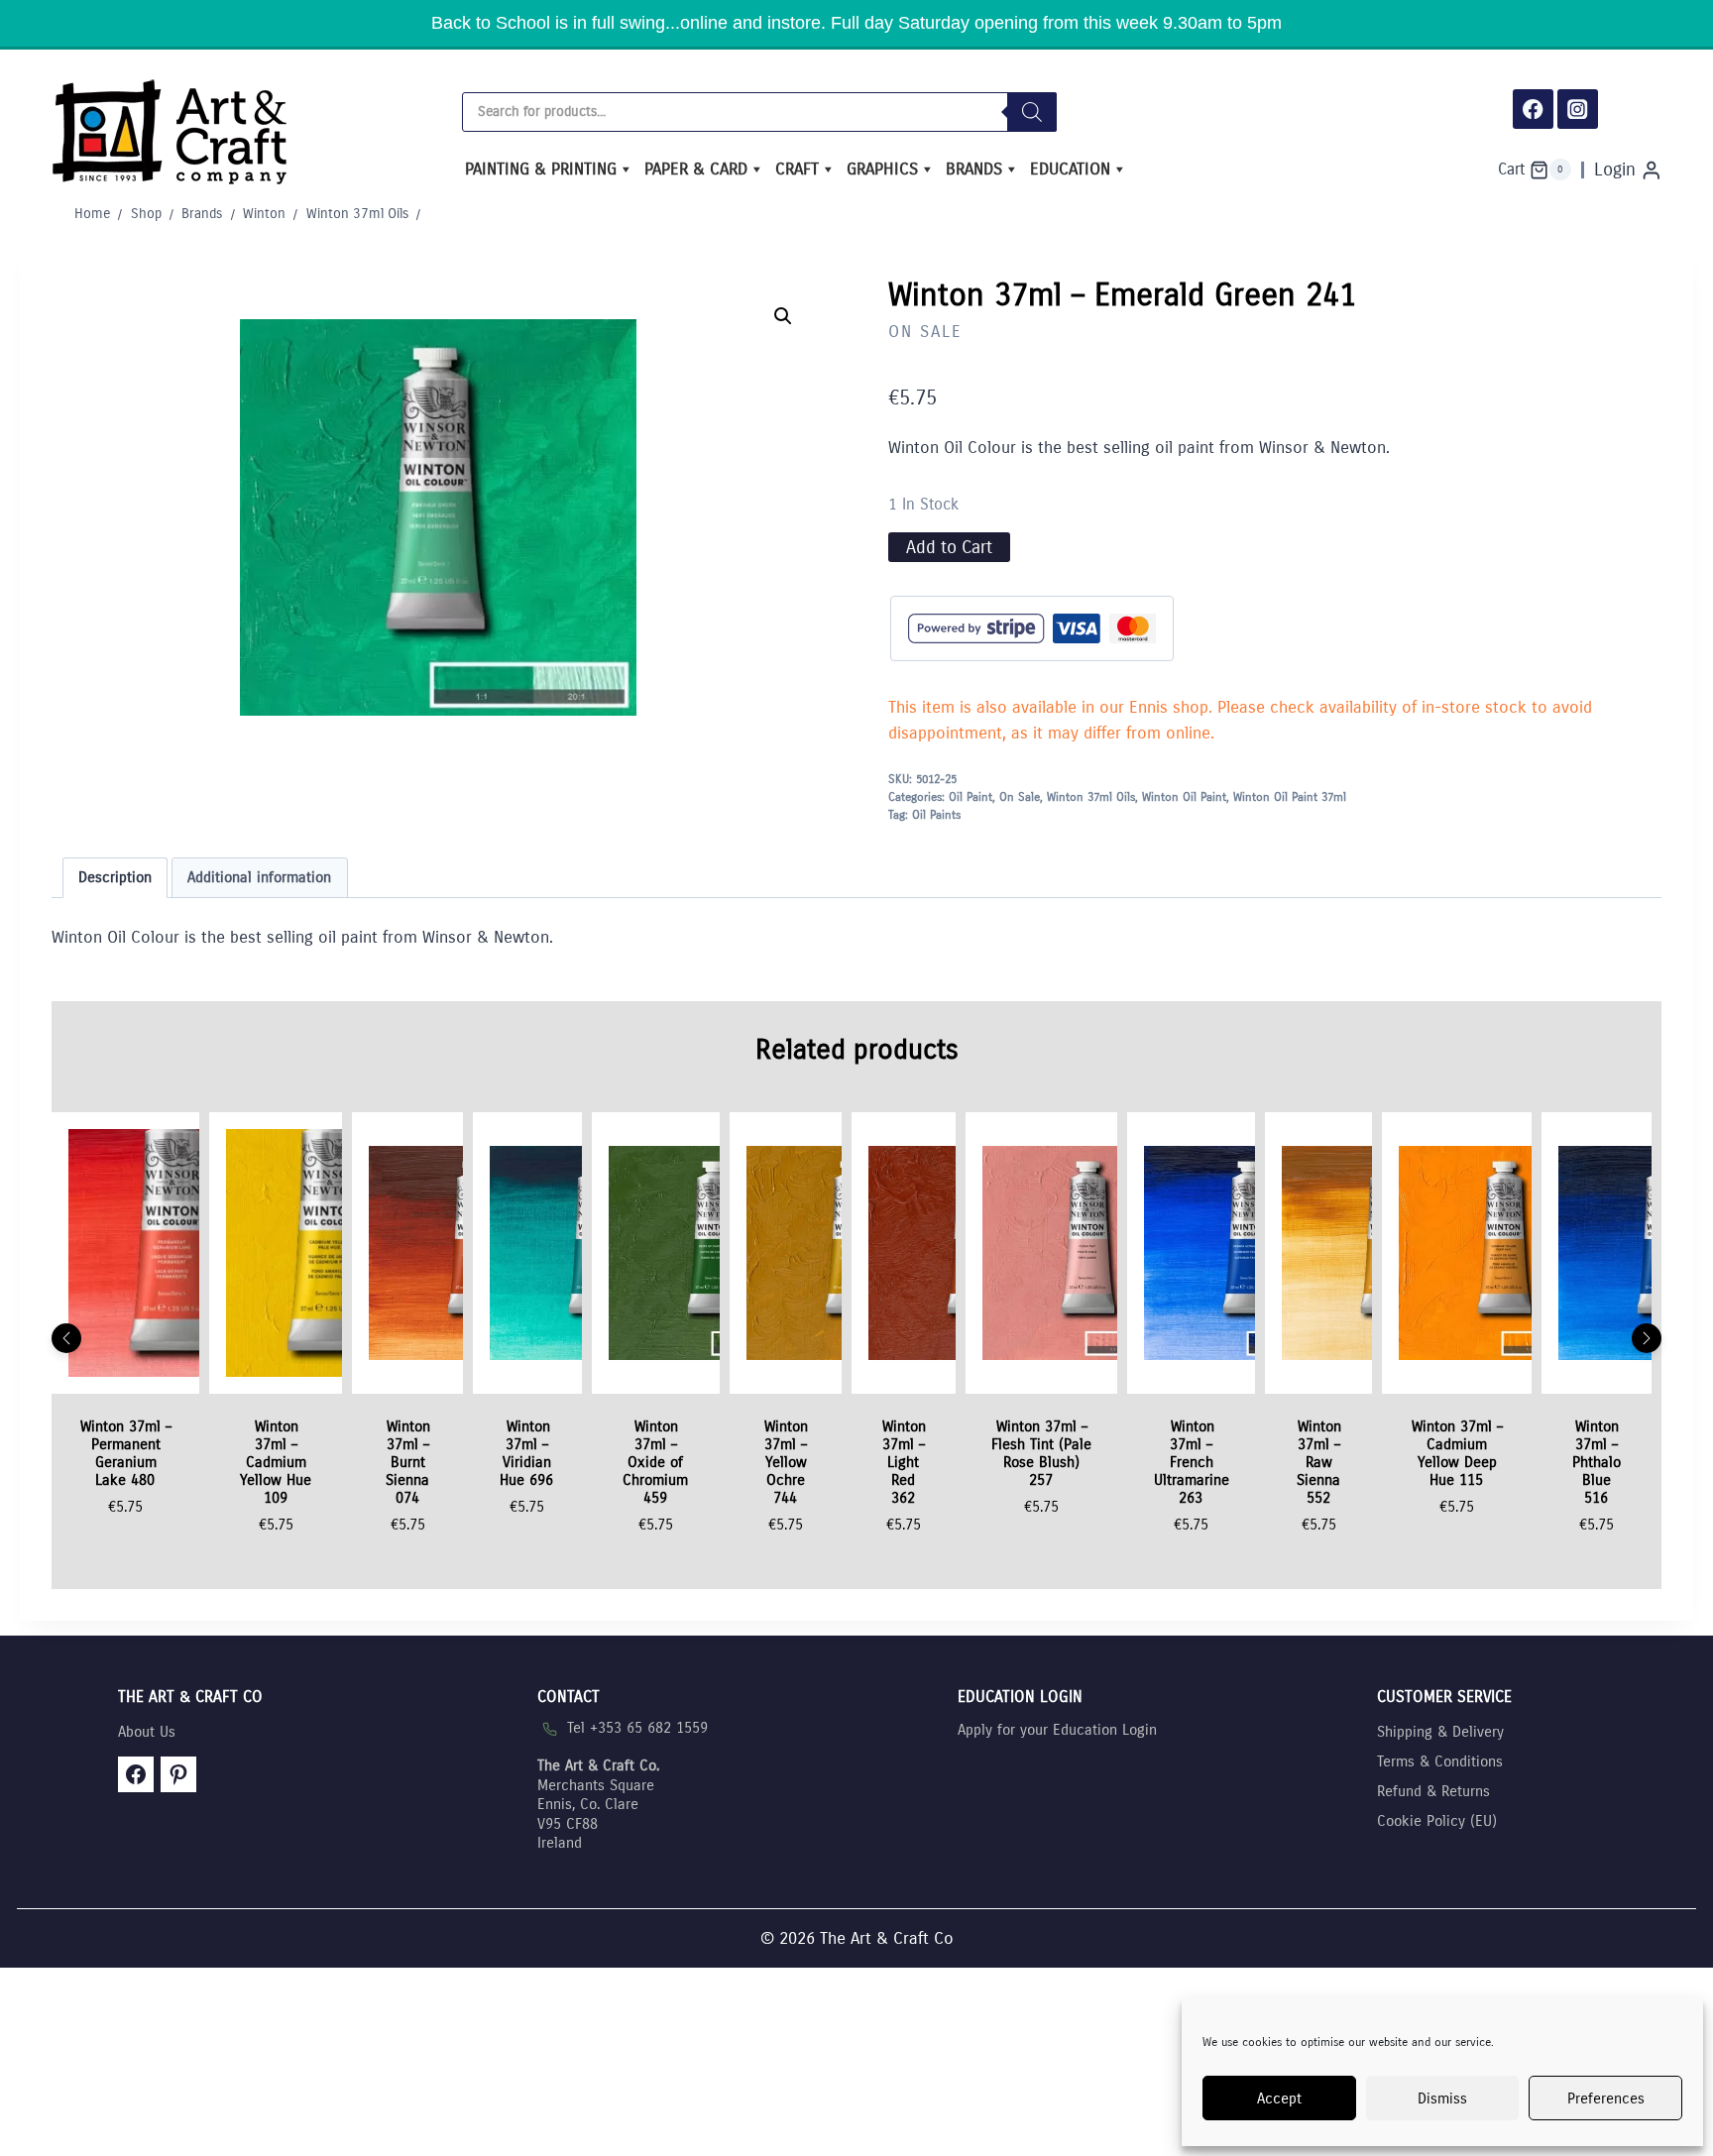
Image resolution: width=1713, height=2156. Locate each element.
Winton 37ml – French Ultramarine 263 (1192, 1462)
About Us (147, 1732)
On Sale (925, 332)
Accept (1279, 2099)
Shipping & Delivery (1440, 1732)
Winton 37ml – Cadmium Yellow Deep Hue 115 (1457, 1453)
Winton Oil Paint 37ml (1290, 797)
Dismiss (1442, 2099)
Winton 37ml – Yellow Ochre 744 (786, 1462)
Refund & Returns (1433, 1791)
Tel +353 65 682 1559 (637, 1728)
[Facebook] (1533, 110)
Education (1070, 169)
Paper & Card (696, 169)
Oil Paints (936, 815)
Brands (974, 169)
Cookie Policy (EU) (1437, 1821)
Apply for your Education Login (1057, 1730)
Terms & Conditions (1440, 1761)
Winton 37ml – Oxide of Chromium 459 (655, 1462)
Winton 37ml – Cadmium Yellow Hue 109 (276, 1462)
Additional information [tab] (259, 877)
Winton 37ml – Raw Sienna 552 (1319, 1462)
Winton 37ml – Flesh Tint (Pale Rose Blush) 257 (1041, 1453)
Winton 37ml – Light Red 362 (904, 1462)
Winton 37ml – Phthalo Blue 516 (1597, 1462)
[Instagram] (1578, 110)
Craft (797, 169)
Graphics (882, 169)
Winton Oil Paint (1184, 797)
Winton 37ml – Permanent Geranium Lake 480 (126, 1453)
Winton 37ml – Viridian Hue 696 (526, 1453)
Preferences (1606, 2099)
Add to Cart (949, 547)
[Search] (1032, 112)
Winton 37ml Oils (1091, 797)
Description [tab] (115, 877)
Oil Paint (971, 797)
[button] (783, 316)
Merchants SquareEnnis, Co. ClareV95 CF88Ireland (598, 1804)
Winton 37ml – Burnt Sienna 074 (408, 1462)
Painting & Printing (541, 169)
